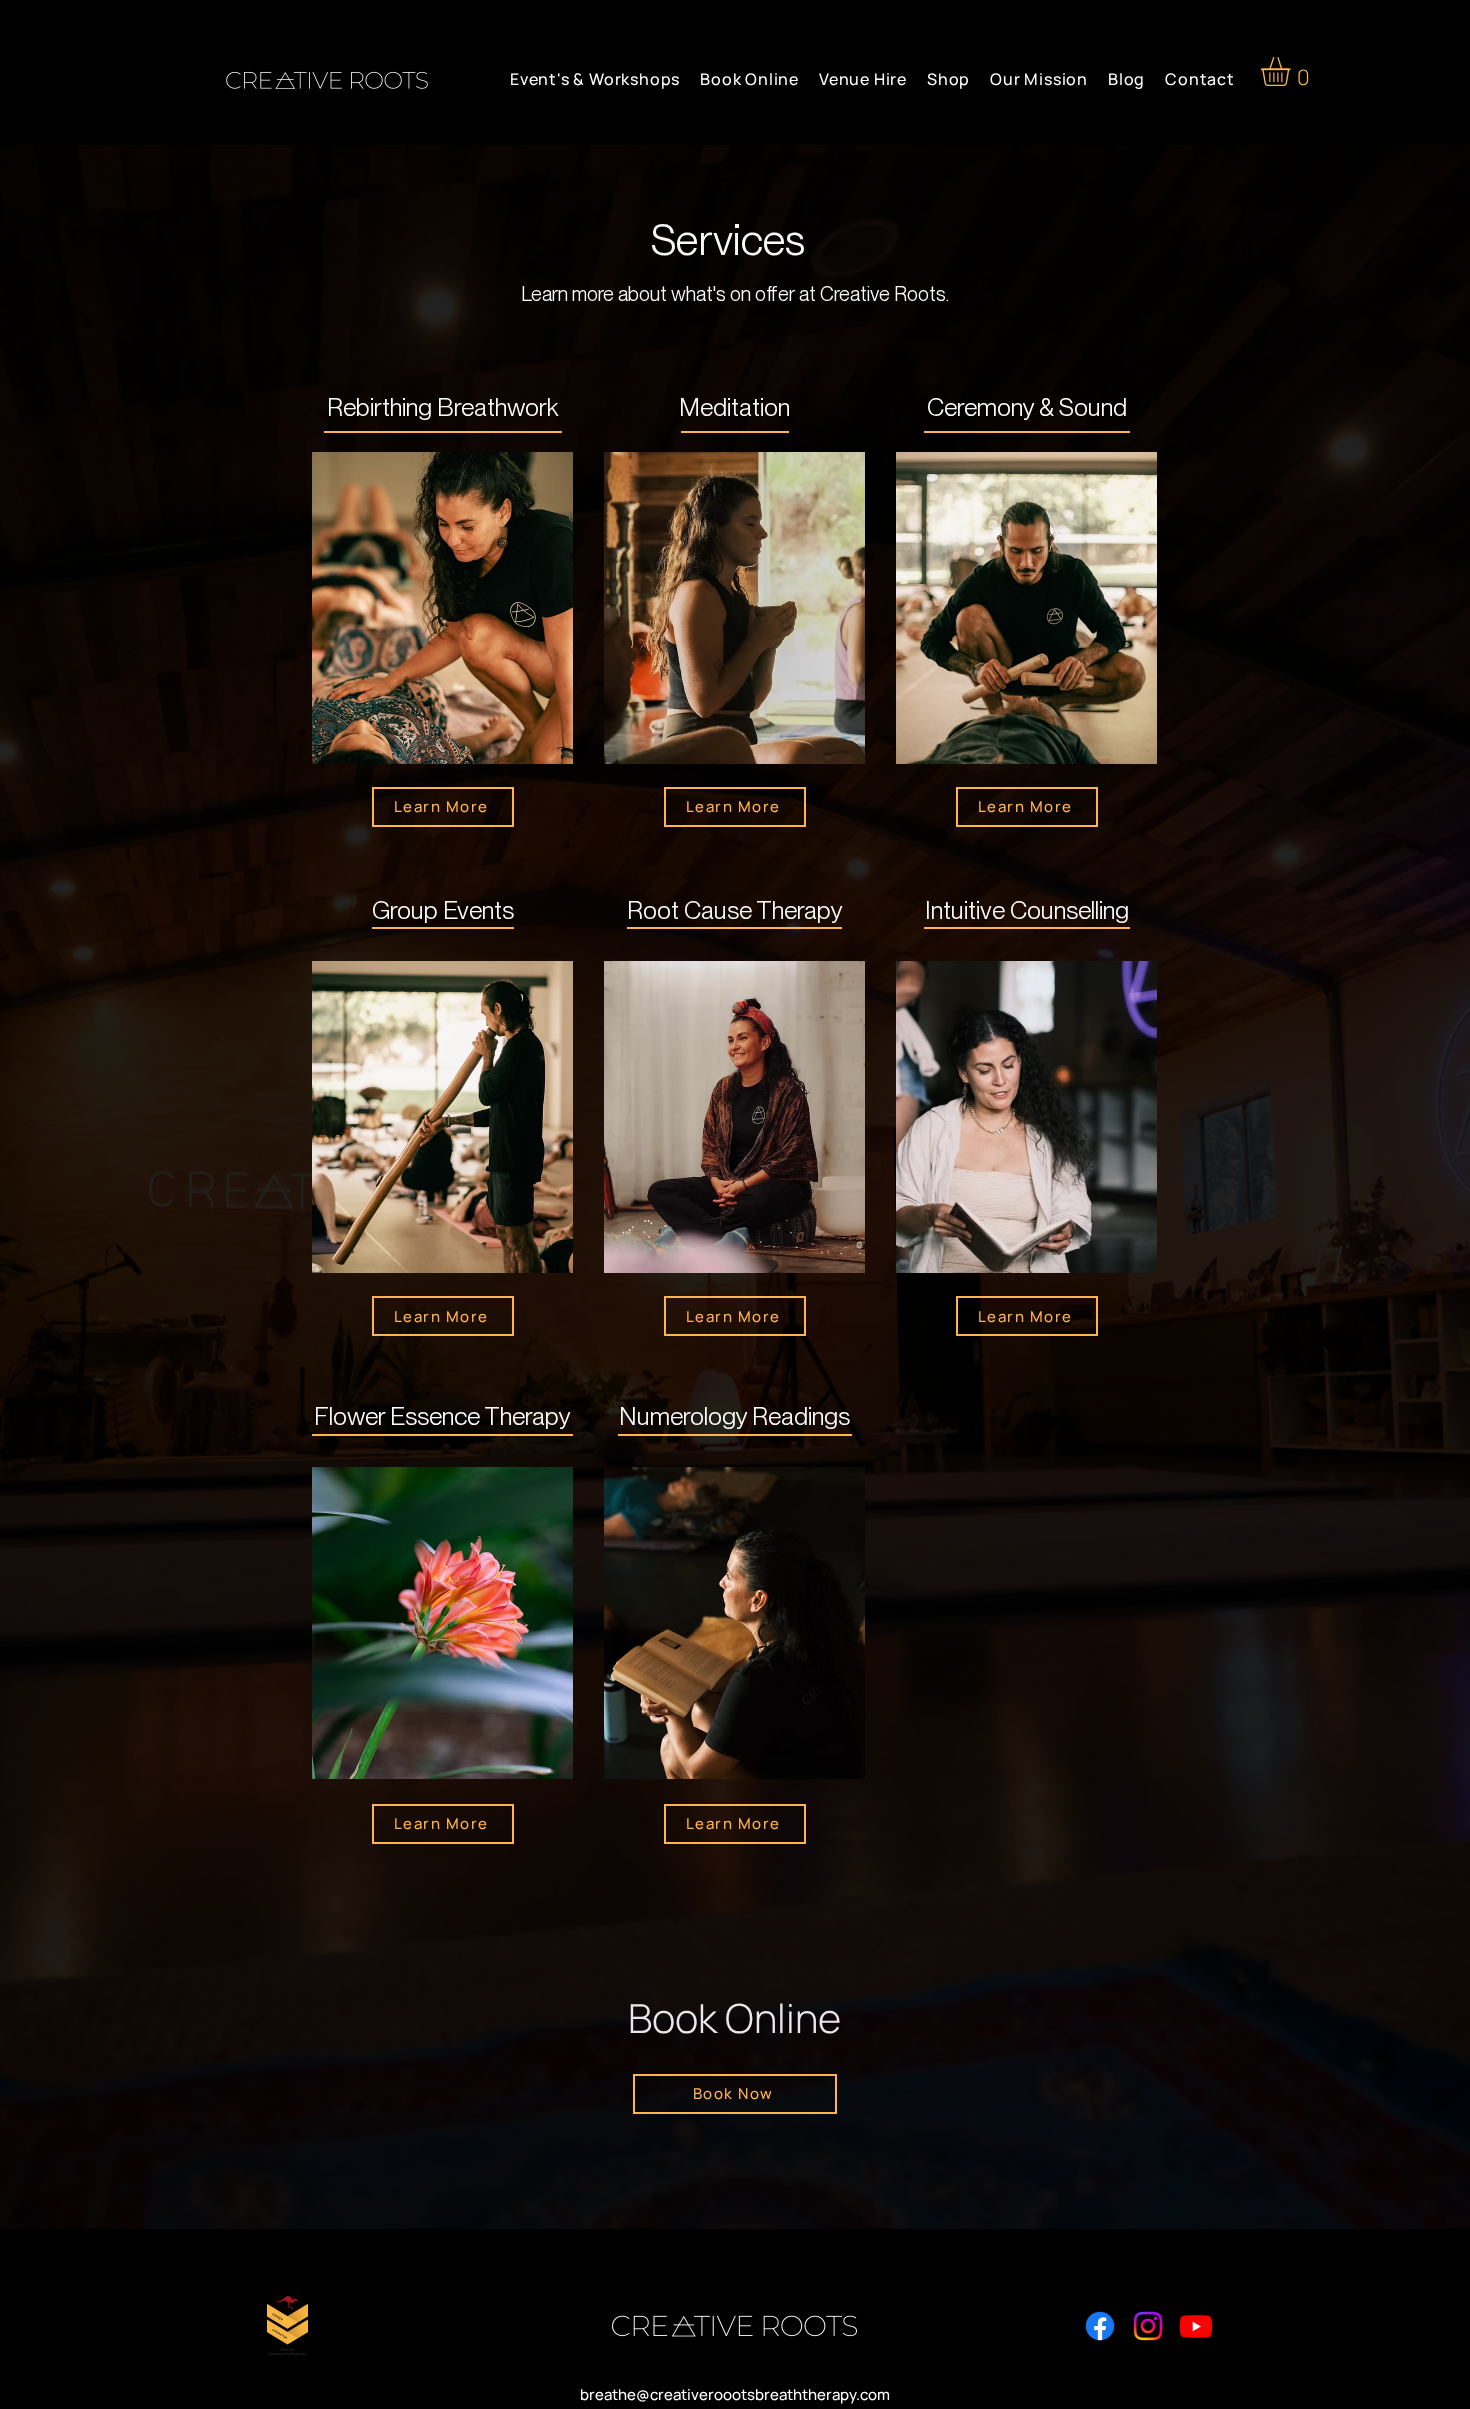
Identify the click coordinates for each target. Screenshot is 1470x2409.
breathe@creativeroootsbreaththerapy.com (735, 2394)
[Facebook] (1100, 2326)
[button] (1292, 71)
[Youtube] (1196, 2326)
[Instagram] (1148, 2326)
